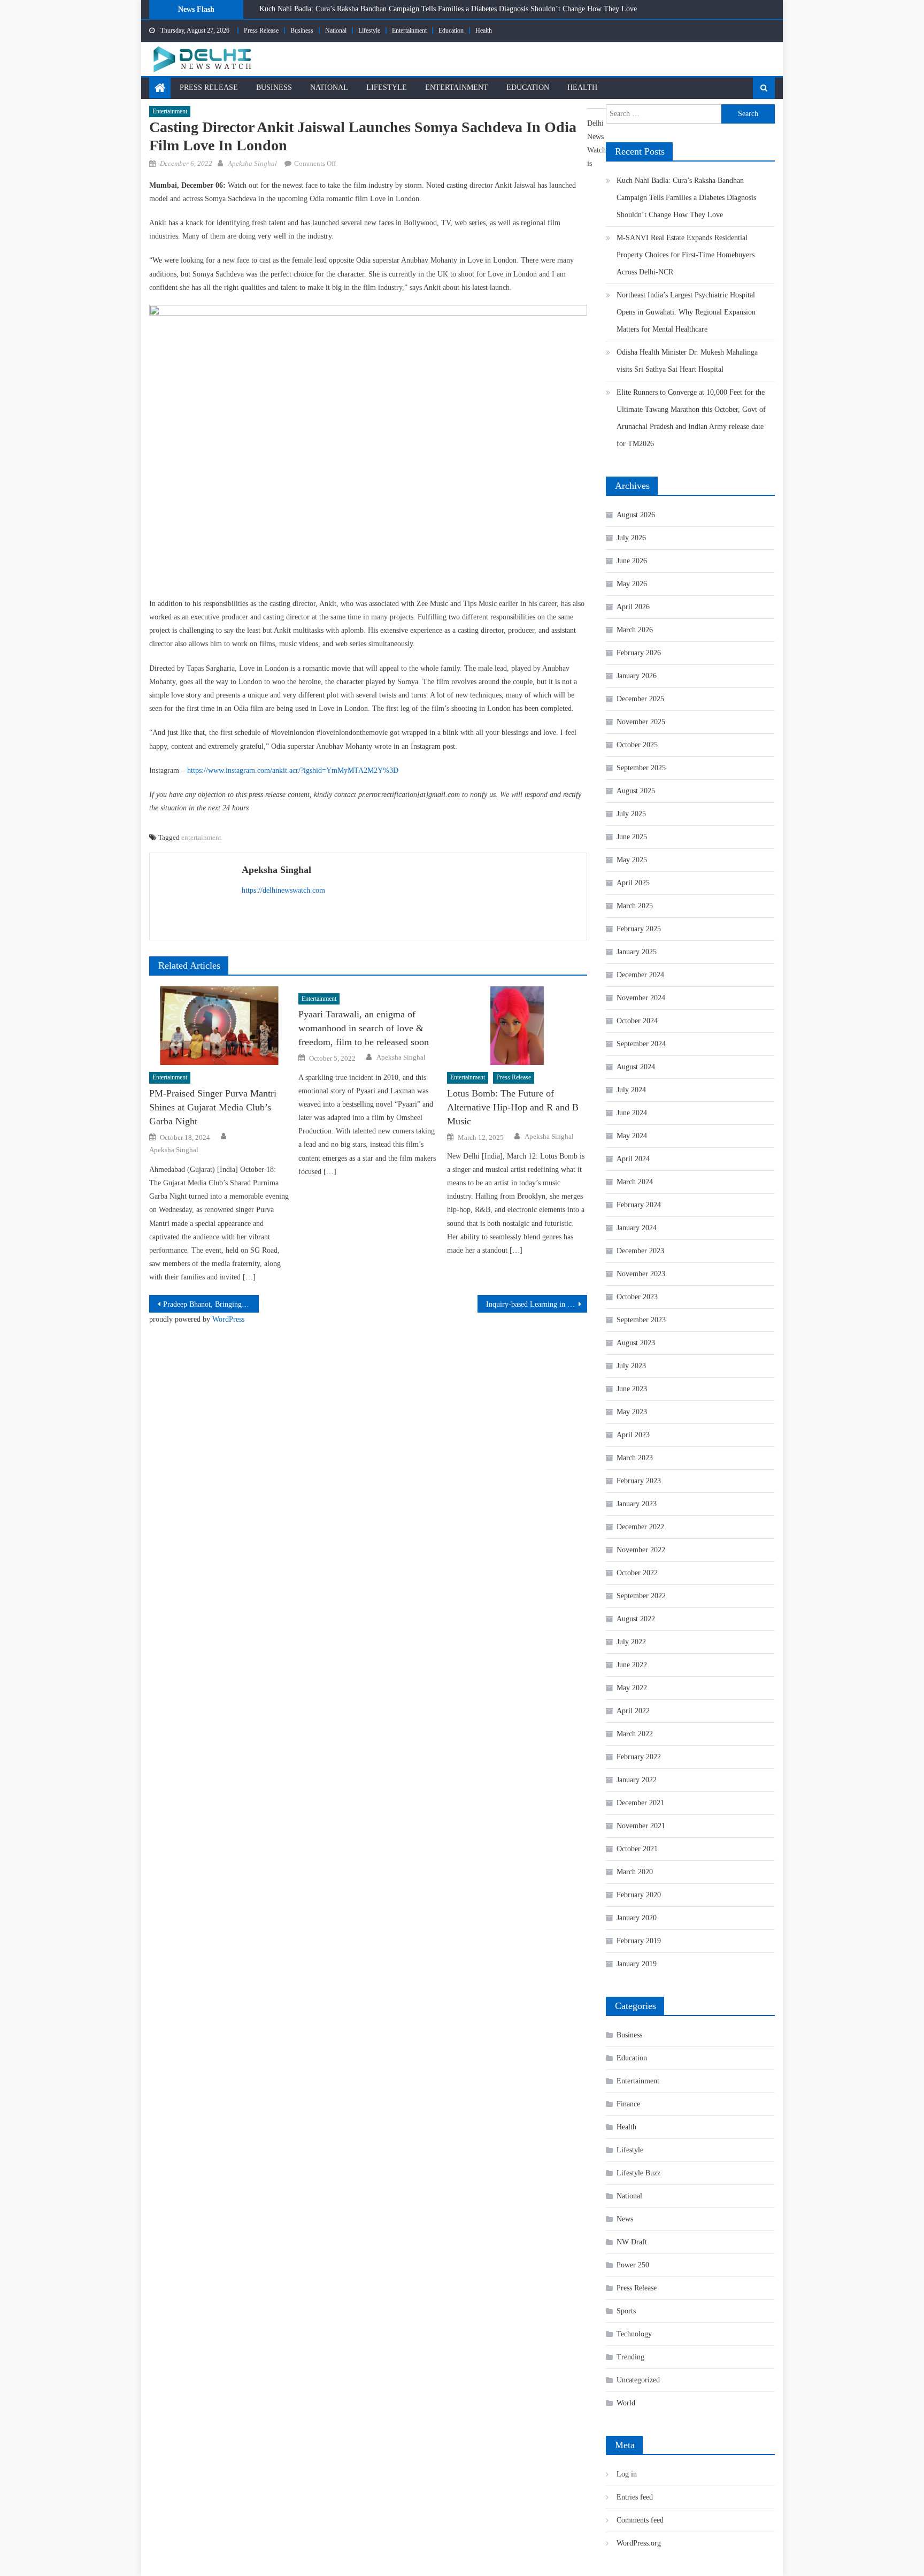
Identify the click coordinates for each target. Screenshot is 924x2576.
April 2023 (633, 1435)
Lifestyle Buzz (638, 2173)
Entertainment (409, 30)
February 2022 (639, 1757)
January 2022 (637, 1780)
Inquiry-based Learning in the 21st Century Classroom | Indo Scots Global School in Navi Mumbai (537, 1304)
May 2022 (632, 1688)
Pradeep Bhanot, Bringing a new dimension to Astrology (211, 1304)
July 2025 (631, 814)
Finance (628, 2104)
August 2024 (636, 1067)
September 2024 (641, 1044)
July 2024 (631, 1090)
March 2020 (635, 1872)
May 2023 (632, 1412)
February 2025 (639, 929)
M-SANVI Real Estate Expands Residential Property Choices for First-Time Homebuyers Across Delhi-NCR (686, 255)
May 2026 (632, 584)
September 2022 (641, 1596)
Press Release (261, 30)
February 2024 (639, 1205)
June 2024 (632, 1113)
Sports (626, 2311)
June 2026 (632, 561)
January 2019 (637, 1964)
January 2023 (637, 1504)
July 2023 (631, 1366)
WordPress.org (639, 2543)
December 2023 (640, 1251)
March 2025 (635, 906)
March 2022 (635, 1734)
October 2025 (637, 745)
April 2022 (633, 1711)
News (625, 2219)
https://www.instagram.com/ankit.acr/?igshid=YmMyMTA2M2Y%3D (293, 770)
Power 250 (633, 2265)
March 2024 (635, 1182)
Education (451, 30)
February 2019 (639, 1941)
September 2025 (641, 768)
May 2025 (632, 860)
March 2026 (635, 630)
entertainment (201, 837)
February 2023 (639, 1481)
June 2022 (632, 1665)
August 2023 (636, 1343)
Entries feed (635, 2497)
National (336, 30)
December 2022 (640, 1527)
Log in (627, 2474)
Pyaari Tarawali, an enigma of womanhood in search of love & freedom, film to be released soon (364, 1028)
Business (302, 30)
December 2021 (640, 1803)
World (626, 2403)
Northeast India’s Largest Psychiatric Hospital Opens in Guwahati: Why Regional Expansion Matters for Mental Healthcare (686, 312)
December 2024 (640, 975)
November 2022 (641, 1550)
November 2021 (641, 1826)
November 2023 (641, 1274)
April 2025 (633, 883)
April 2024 (633, 1159)
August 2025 (636, 791)
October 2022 (637, 1573)
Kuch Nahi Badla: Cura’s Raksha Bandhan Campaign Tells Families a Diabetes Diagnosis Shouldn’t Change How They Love (448, 9)
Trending (630, 2357)
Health (484, 30)
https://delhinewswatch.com (283, 890)
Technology (634, 2334)
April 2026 (633, 607)
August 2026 (636, 515)
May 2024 (632, 1136)
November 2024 (641, 998)
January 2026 (637, 676)
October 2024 (637, 1021)
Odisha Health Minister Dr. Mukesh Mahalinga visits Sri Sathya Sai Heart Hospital (687, 361)
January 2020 (637, 1918)
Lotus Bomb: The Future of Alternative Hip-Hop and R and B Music (513, 1107)
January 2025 (637, 952)
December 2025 (640, 699)
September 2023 (641, 1320)
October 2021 (637, 1849)
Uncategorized (638, 2380)
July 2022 (631, 1642)
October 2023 (637, 1297)
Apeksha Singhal (252, 163)
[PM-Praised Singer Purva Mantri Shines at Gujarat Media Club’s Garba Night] (219, 1026)
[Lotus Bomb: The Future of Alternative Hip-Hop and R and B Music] (517, 1026)
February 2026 (639, 653)
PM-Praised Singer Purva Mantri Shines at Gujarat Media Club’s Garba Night (213, 1107)
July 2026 (631, 538)
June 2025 (632, 837)
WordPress (228, 1319)
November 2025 (641, 722)
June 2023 (632, 1389)
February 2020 (639, 1895)
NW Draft (632, 2242)
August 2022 (636, 1619)
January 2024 (637, 1228)
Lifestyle (369, 30)
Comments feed (640, 2520)
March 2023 (635, 1458)
